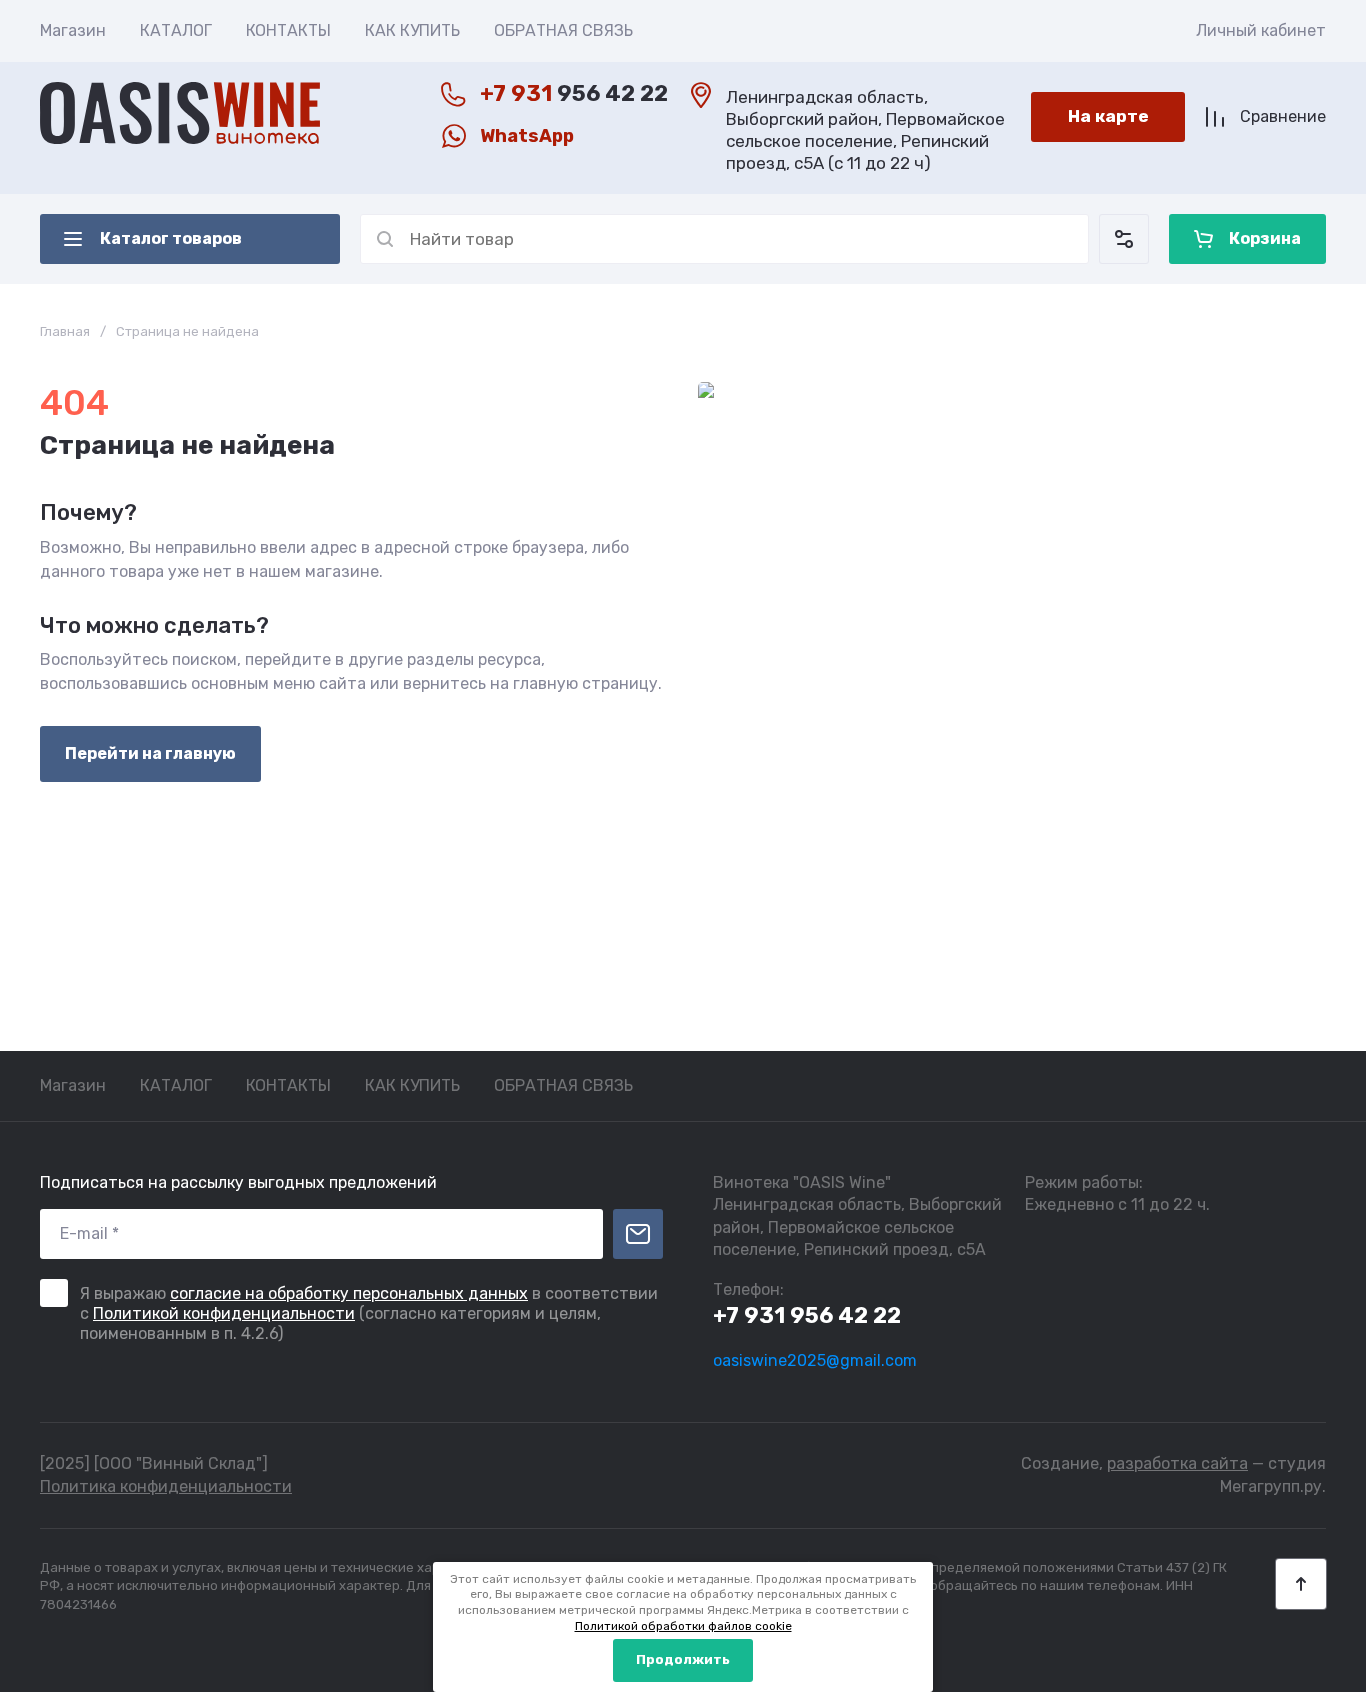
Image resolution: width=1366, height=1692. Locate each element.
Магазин (73, 30)
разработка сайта (1177, 1463)
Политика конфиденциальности (166, 1486)
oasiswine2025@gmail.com (815, 1360)
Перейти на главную (150, 753)
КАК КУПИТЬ (412, 30)
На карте (1108, 116)
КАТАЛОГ (176, 30)
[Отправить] (638, 1234)
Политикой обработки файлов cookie (683, 1626)
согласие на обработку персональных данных (349, 1293)
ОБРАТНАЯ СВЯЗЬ (563, 30)
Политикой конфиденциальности (224, 1313)
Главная (65, 331)
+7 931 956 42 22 (807, 1315)
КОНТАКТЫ (288, 30)
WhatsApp (527, 136)
